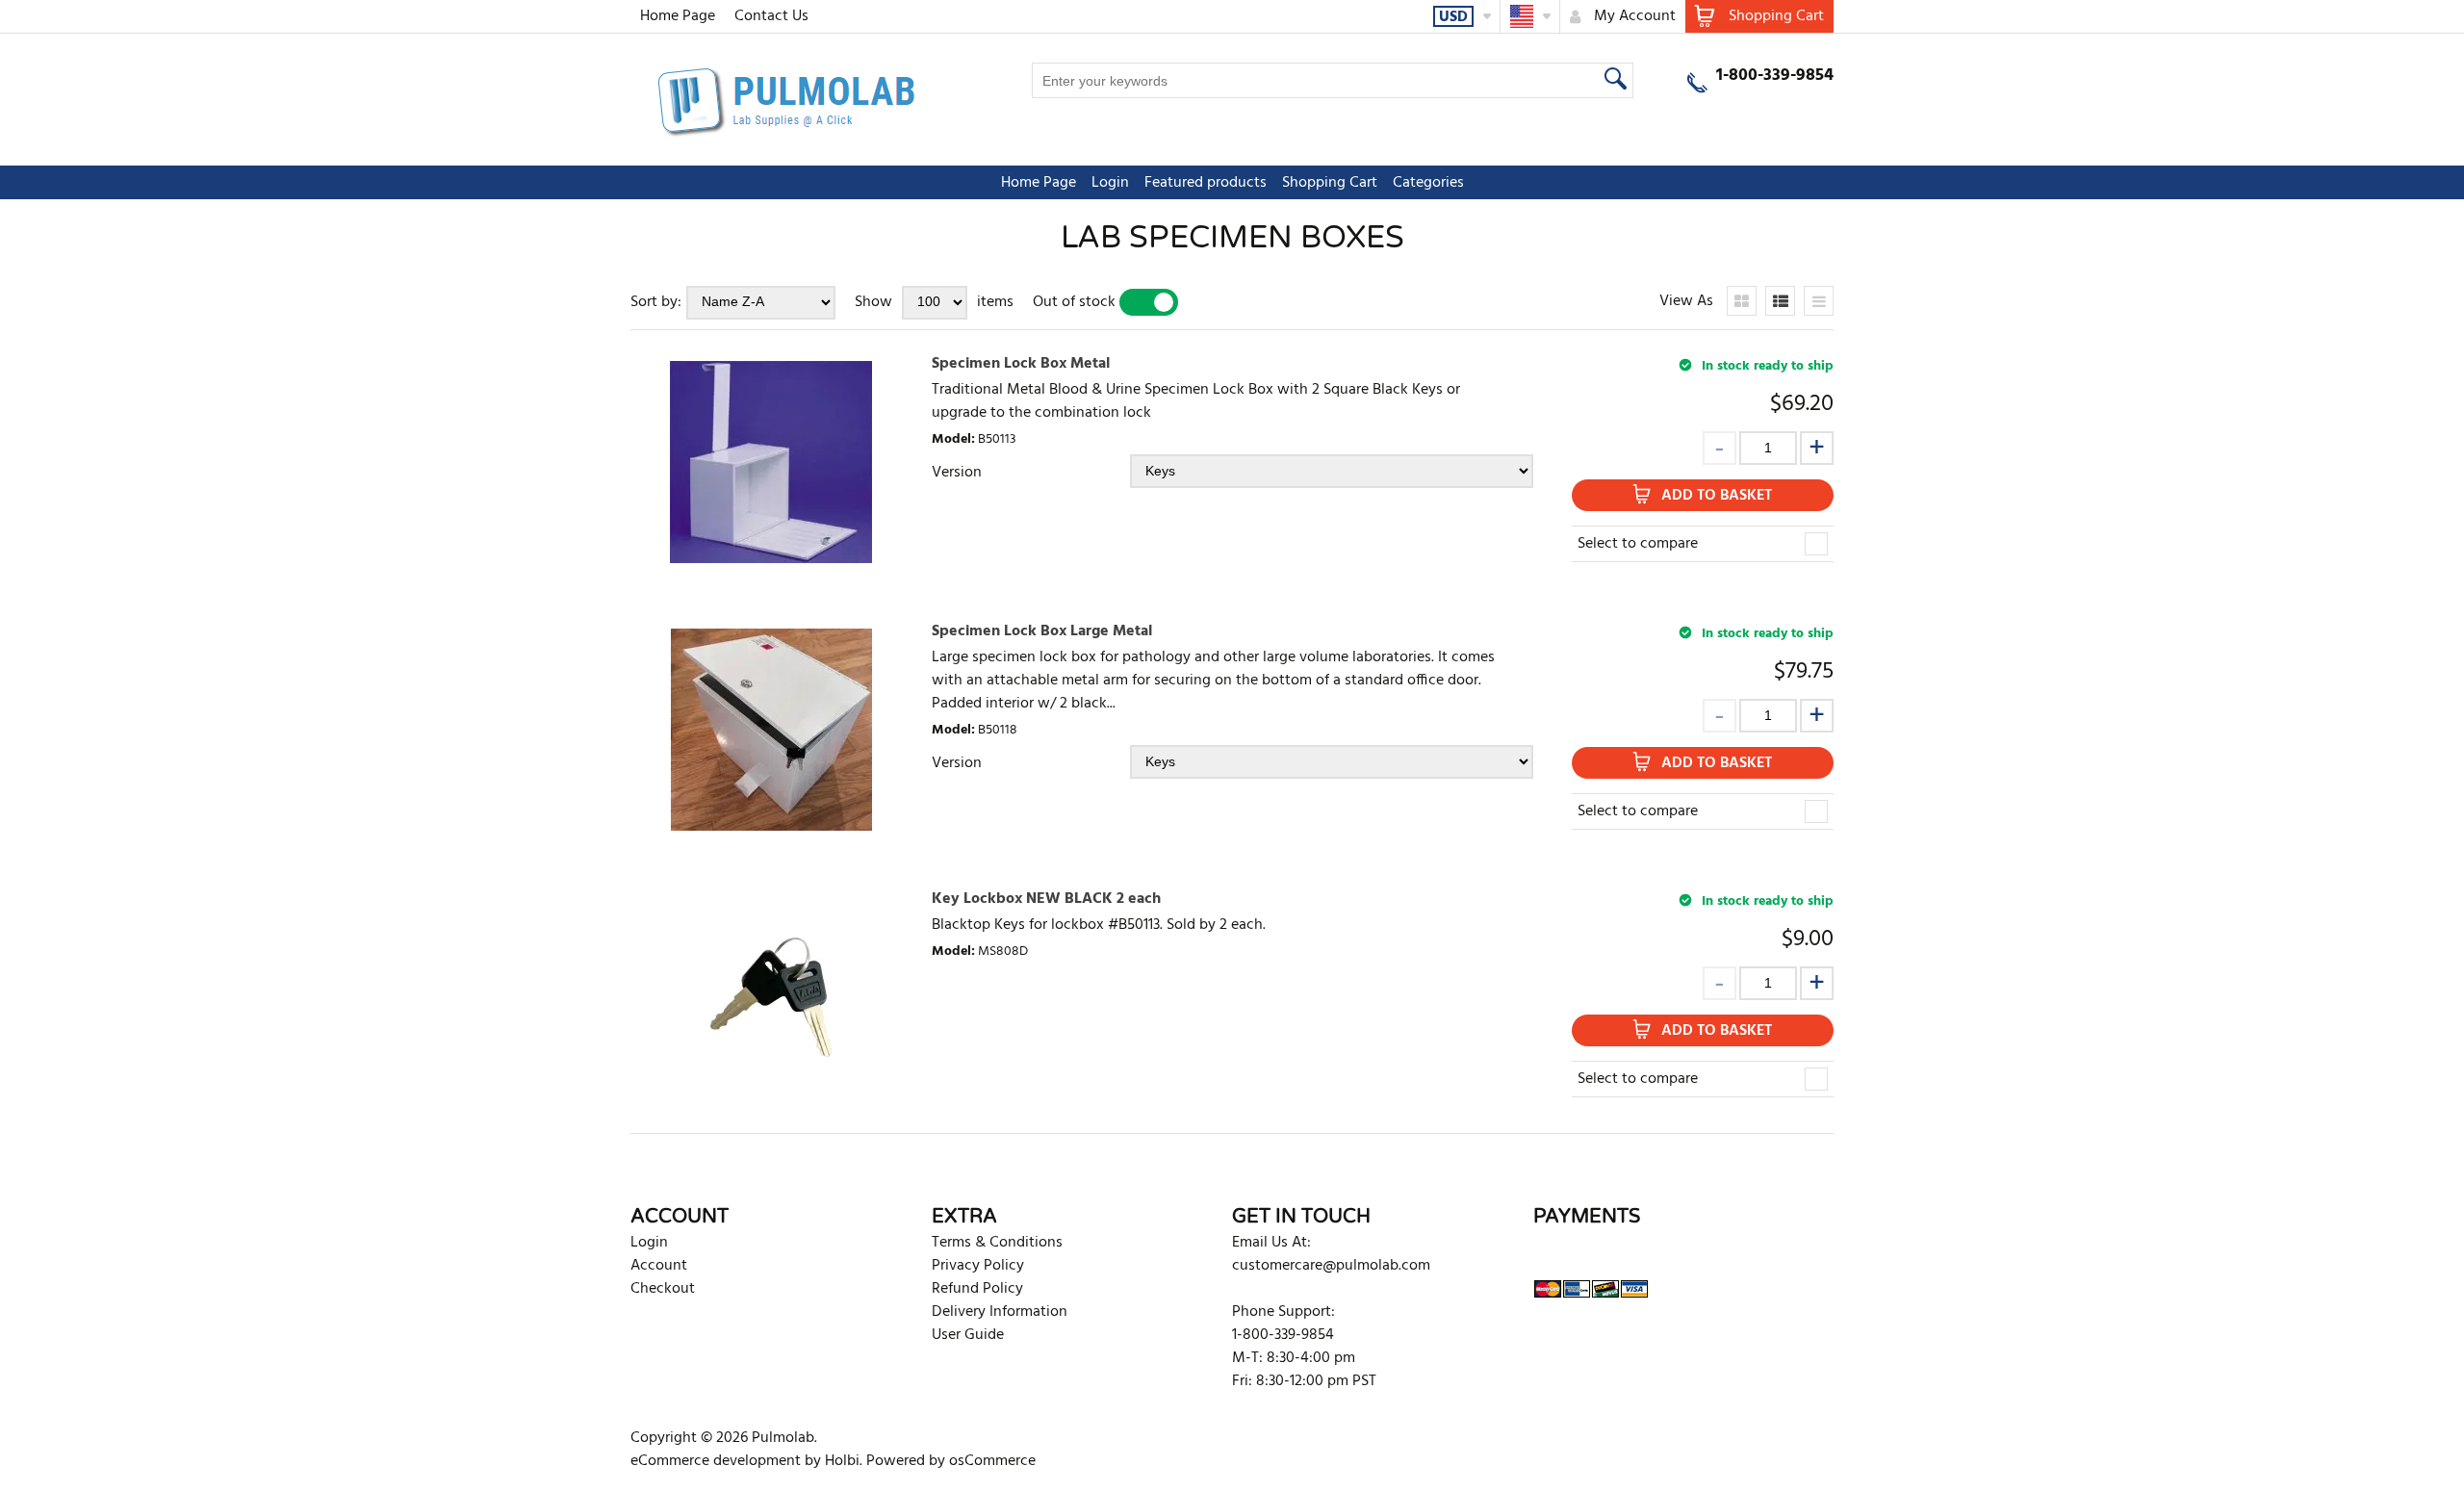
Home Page (678, 16)
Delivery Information (1000, 1312)
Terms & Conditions (997, 1243)
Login (1110, 183)
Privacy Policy (978, 1266)
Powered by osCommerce (951, 1461)
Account (659, 1266)
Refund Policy (977, 1289)
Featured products (1206, 183)
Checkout (663, 1289)
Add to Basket (1717, 496)
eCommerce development (716, 1461)
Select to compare (1638, 544)
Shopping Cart (1330, 183)
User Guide (968, 1335)
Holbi (842, 1461)
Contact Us (771, 16)
